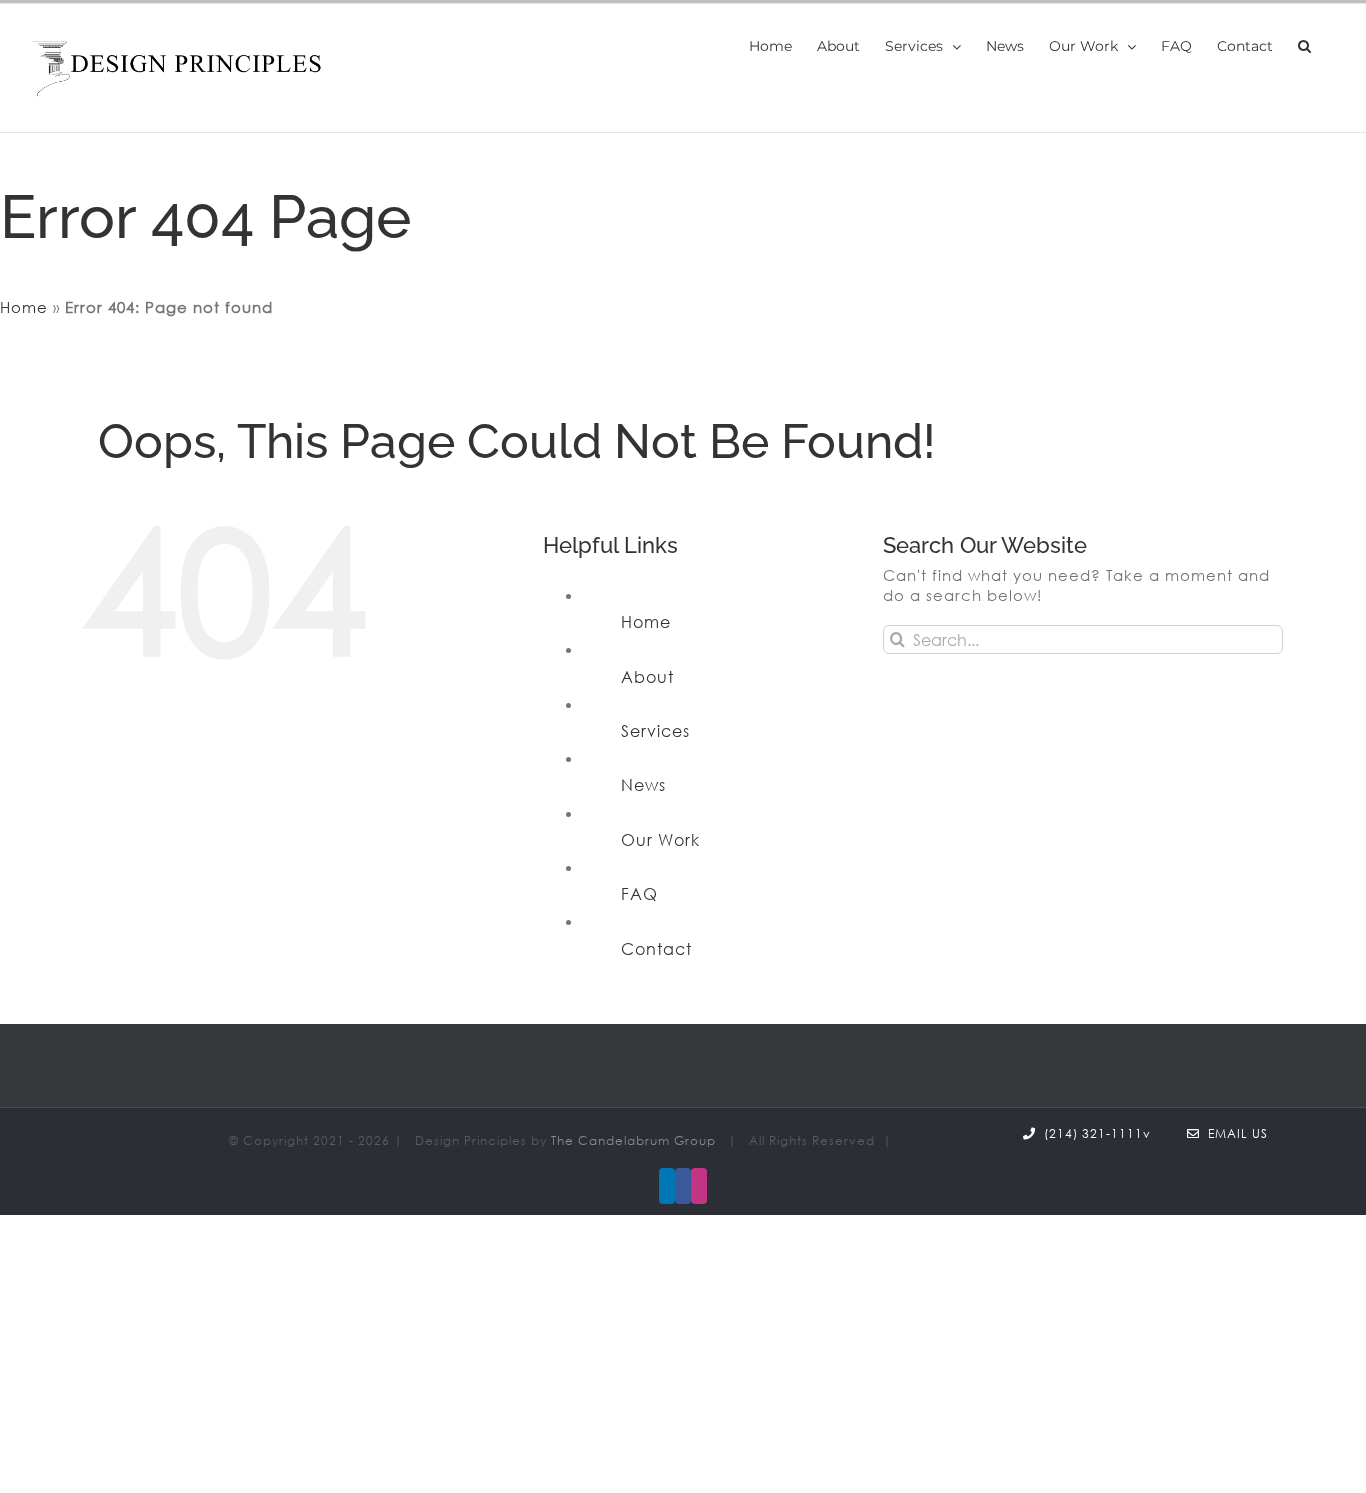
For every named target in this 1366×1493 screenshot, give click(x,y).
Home (24, 307)
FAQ (639, 894)
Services (655, 731)
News (643, 785)
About (647, 677)
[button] (1304, 46)
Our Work (660, 840)
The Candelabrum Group (633, 1140)
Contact (656, 949)
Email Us (1234, 1133)
